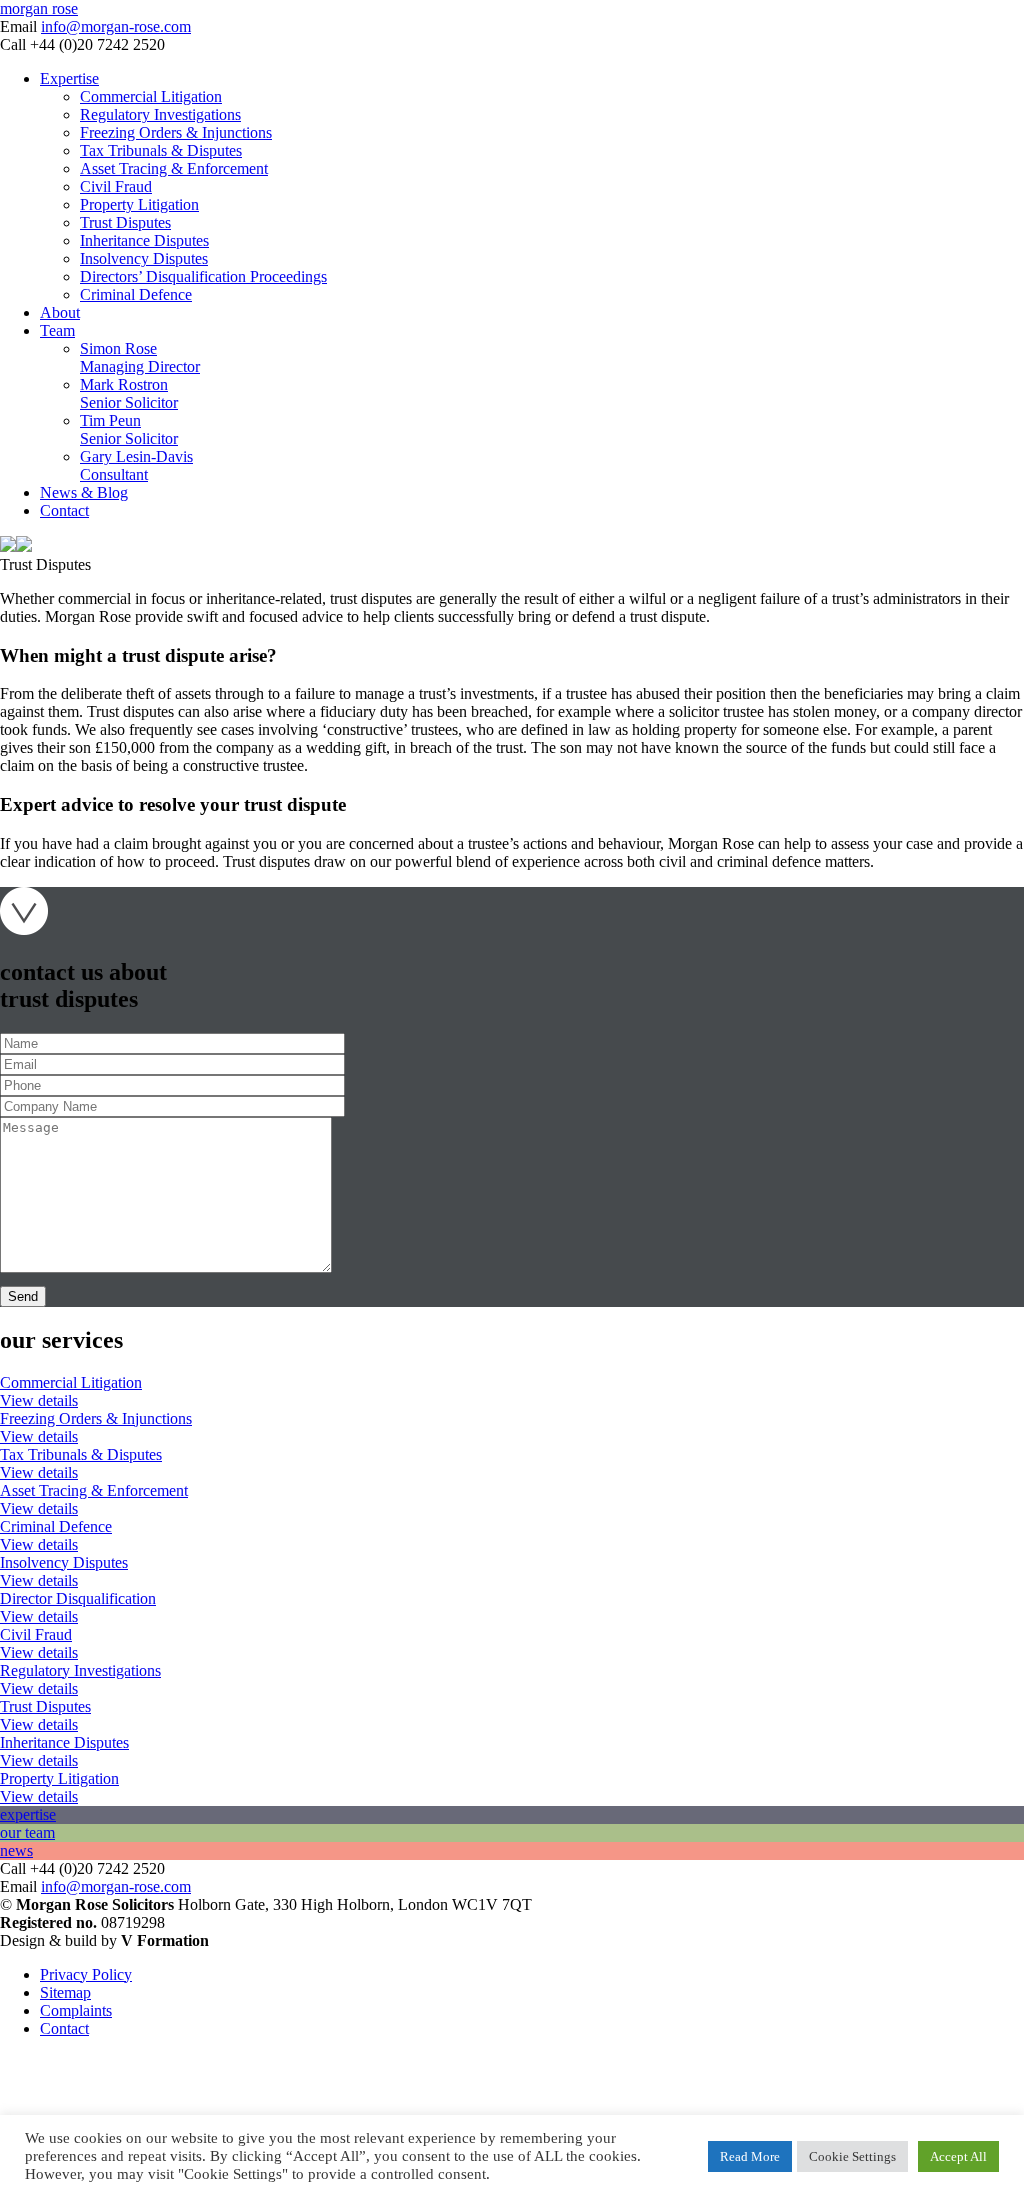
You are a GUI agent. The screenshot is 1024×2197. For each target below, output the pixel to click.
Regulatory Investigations (160, 114)
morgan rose (39, 8)
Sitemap (65, 1992)
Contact (64, 510)
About (60, 312)
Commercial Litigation (151, 96)
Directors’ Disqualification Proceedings (203, 276)
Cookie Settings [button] (852, 2156)
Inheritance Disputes (144, 240)
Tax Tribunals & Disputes (161, 150)
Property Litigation (139, 204)
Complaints (76, 2010)
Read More (750, 2156)
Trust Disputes (125, 222)
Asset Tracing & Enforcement (174, 168)
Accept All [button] (958, 2156)
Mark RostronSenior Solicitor (129, 393)
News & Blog (84, 492)
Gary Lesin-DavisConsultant (136, 465)
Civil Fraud (116, 186)
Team (57, 330)
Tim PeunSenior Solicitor (129, 429)
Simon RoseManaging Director (140, 357)
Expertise (69, 78)
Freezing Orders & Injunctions (176, 132)
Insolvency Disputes (144, 258)
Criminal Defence (136, 294)
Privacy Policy (86, 1974)
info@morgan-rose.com (116, 26)
